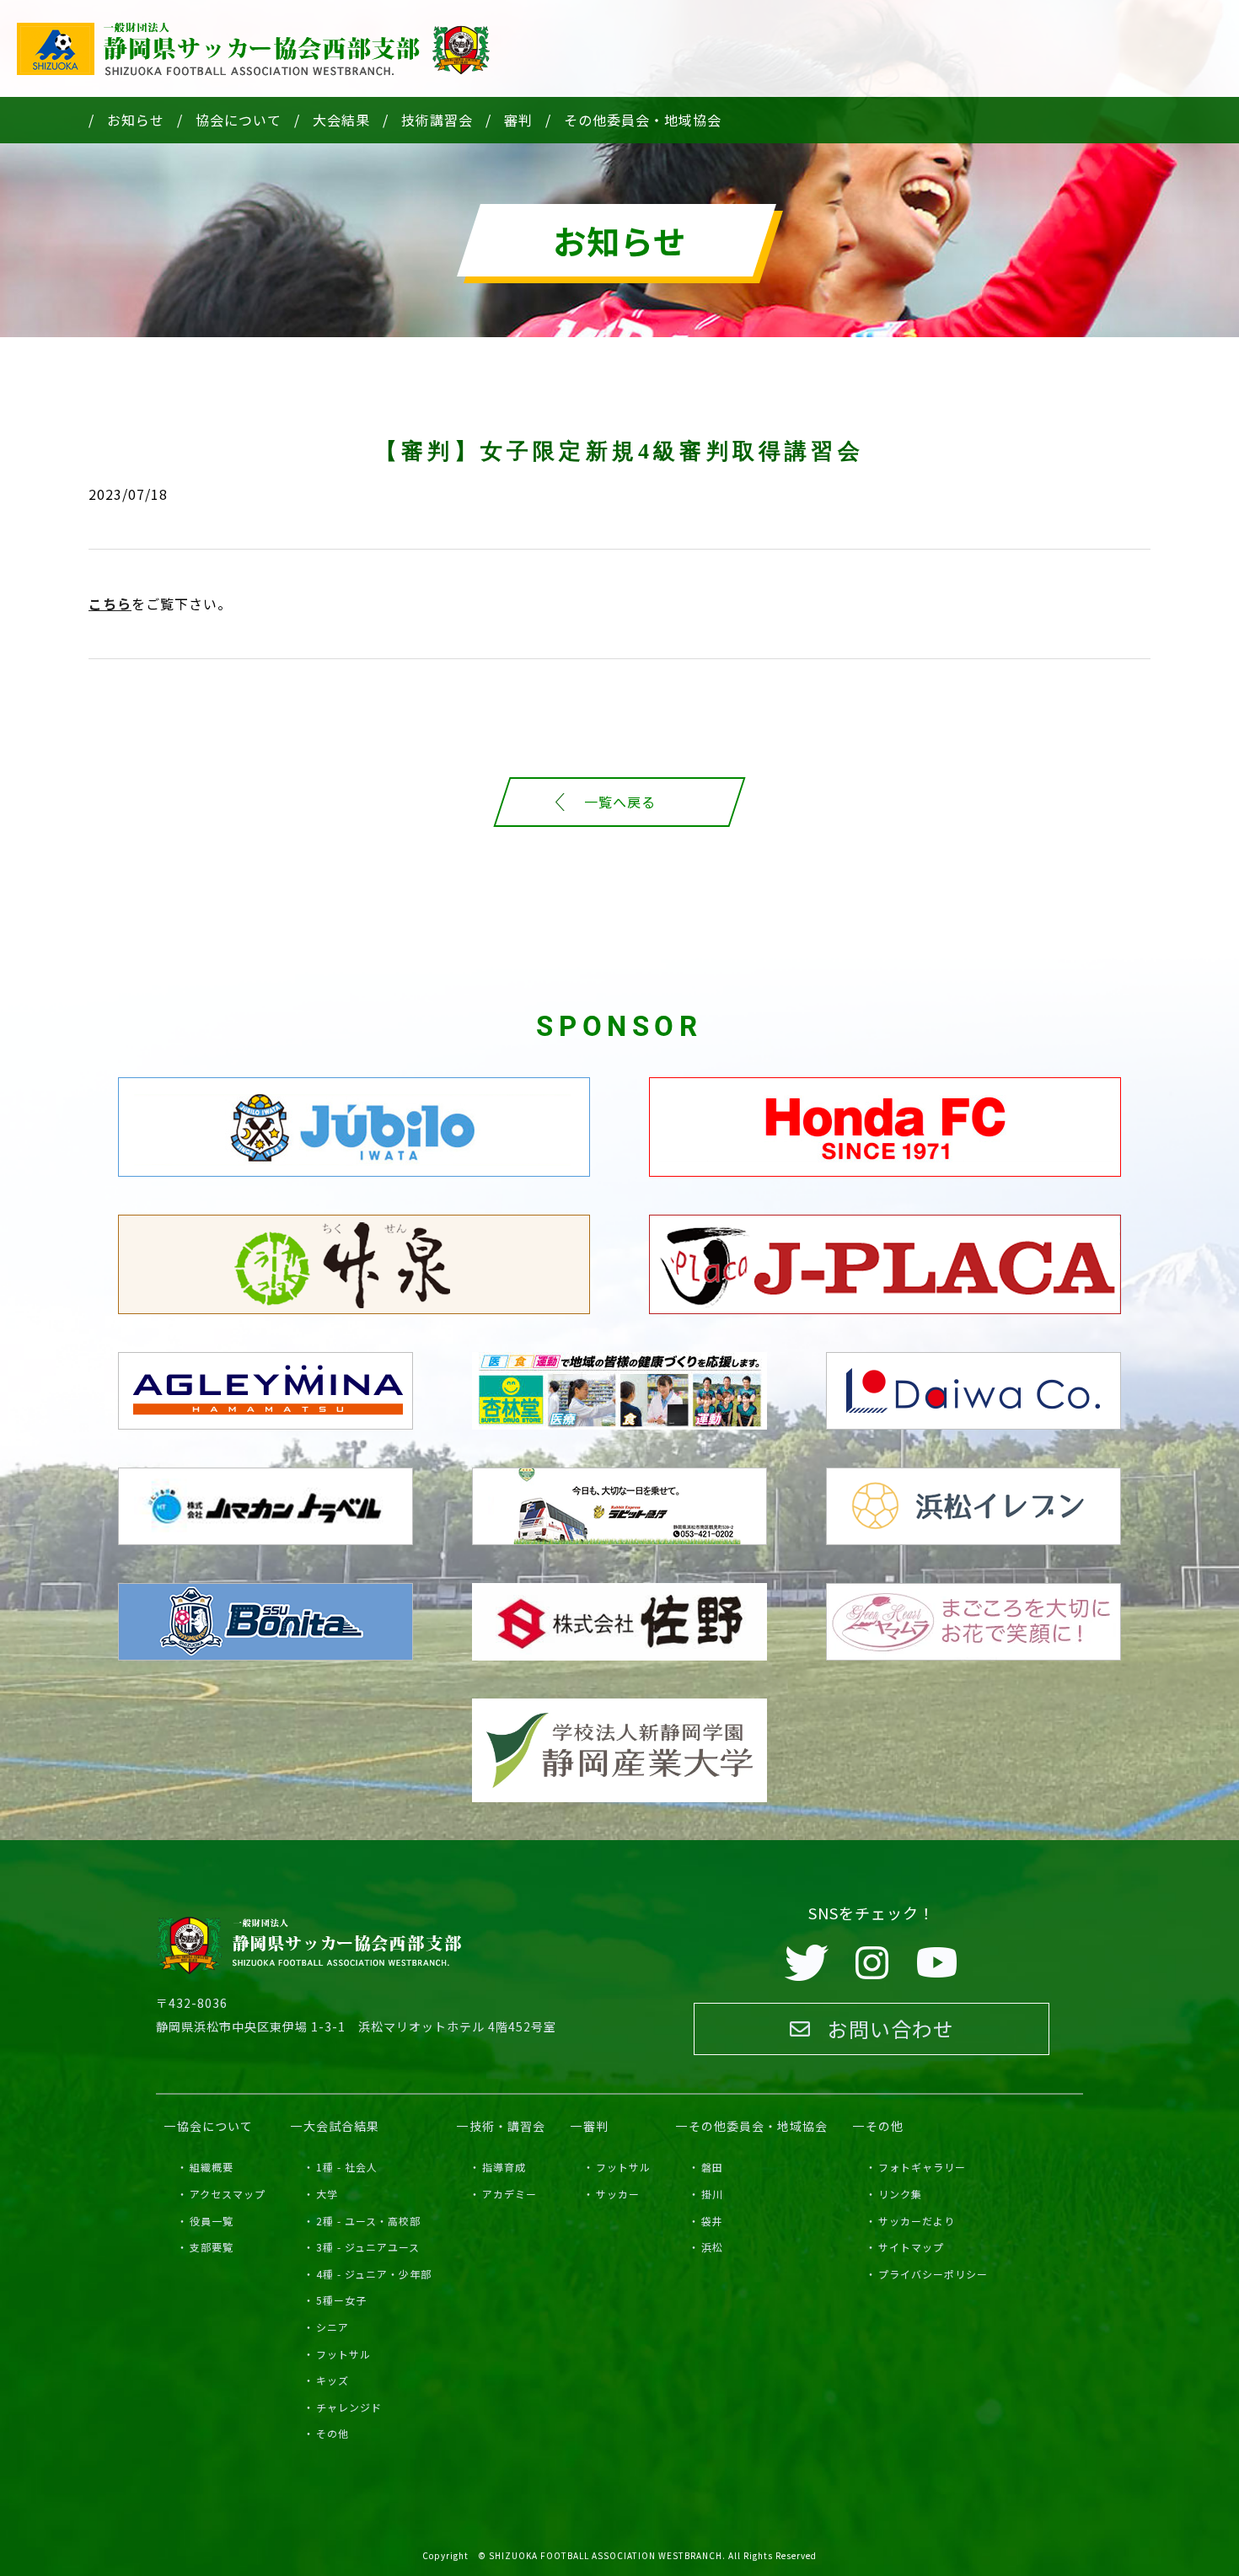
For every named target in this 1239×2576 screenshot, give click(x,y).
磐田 (712, 2167)
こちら (110, 604)
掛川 (712, 2194)
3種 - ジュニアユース (368, 2247)
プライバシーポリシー (933, 2274)
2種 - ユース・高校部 (368, 2221)
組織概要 (212, 2167)
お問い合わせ (891, 2029)
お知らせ (136, 120)
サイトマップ (911, 2247)
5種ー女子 (341, 2300)
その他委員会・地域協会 (643, 120)
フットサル (343, 2354)
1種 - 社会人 (347, 2167)
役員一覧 (212, 2221)
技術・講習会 (507, 2126)
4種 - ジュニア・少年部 (374, 2274)
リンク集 (900, 2194)
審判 (518, 120)
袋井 (712, 2221)
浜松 (712, 2247)
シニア (333, 2327)
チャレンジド (349, 2407)
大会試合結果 (341, 2126)
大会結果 (341, 120)
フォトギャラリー (922, 2167)
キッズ (333, 2380)
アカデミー (510, 2194)
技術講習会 (437, 120)
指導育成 (504, 2167)
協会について (239, 120)
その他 (333, 2433)
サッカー (618, 2194)
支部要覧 (212, 2247)
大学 (327, 2194)
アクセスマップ (228, 2194)
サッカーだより (917, 2221)
